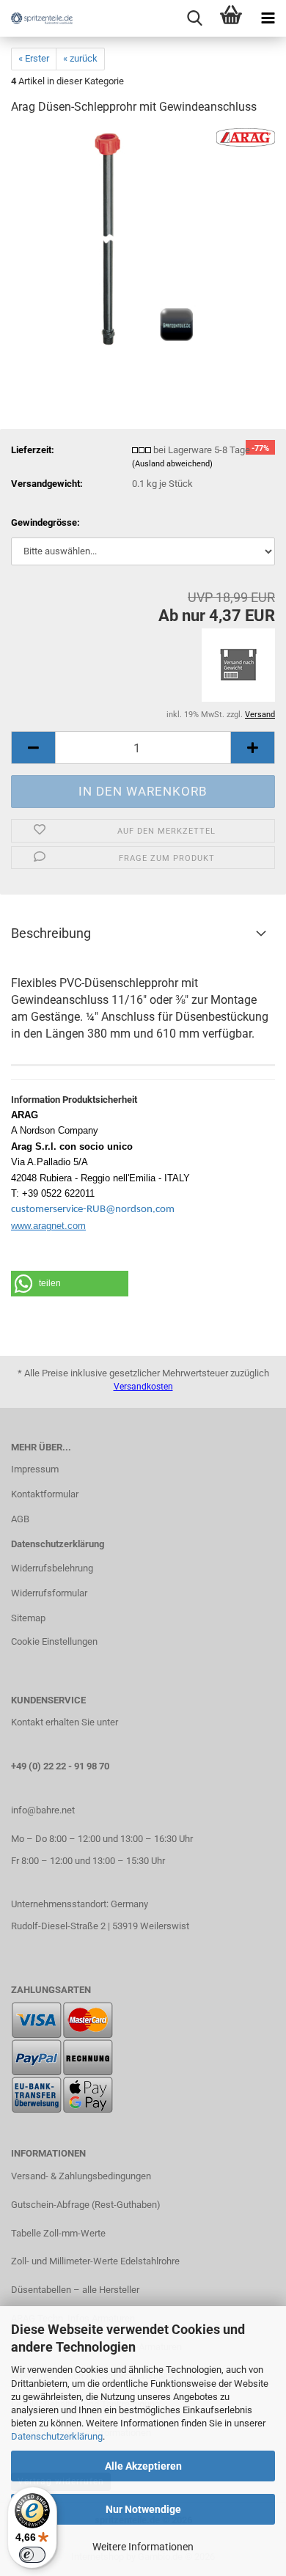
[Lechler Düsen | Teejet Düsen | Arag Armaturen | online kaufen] (37, 18)
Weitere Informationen (143, 2547)
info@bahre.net (43, 1810)
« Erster (34, 58)
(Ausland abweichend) (172, 464)
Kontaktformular (45, 1494)
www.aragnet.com (48, 1226)
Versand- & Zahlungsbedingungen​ (81, 2176)
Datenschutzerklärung (57, 2436)
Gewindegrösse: (45, 522)
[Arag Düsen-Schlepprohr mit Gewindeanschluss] (143, 238)
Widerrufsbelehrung (52, 1568)
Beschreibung (51, 933)
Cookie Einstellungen (54, 1641)
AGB (20, 1519)
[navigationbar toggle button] (268, 18)
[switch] (32, 2555)
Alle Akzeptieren (143, 2466)
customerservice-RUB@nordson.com (93, 1210)
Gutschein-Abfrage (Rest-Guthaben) (86, 2205)
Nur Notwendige (143, 2509)
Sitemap (28, 1618)
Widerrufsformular (49, 1593)
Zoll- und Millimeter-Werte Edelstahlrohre (95, 2261)
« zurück (80, 58)
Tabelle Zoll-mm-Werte (58, 2233)
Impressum (35, 1469)
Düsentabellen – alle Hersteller (75, 2290)
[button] (33, 748)
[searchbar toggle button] (194, 18)
